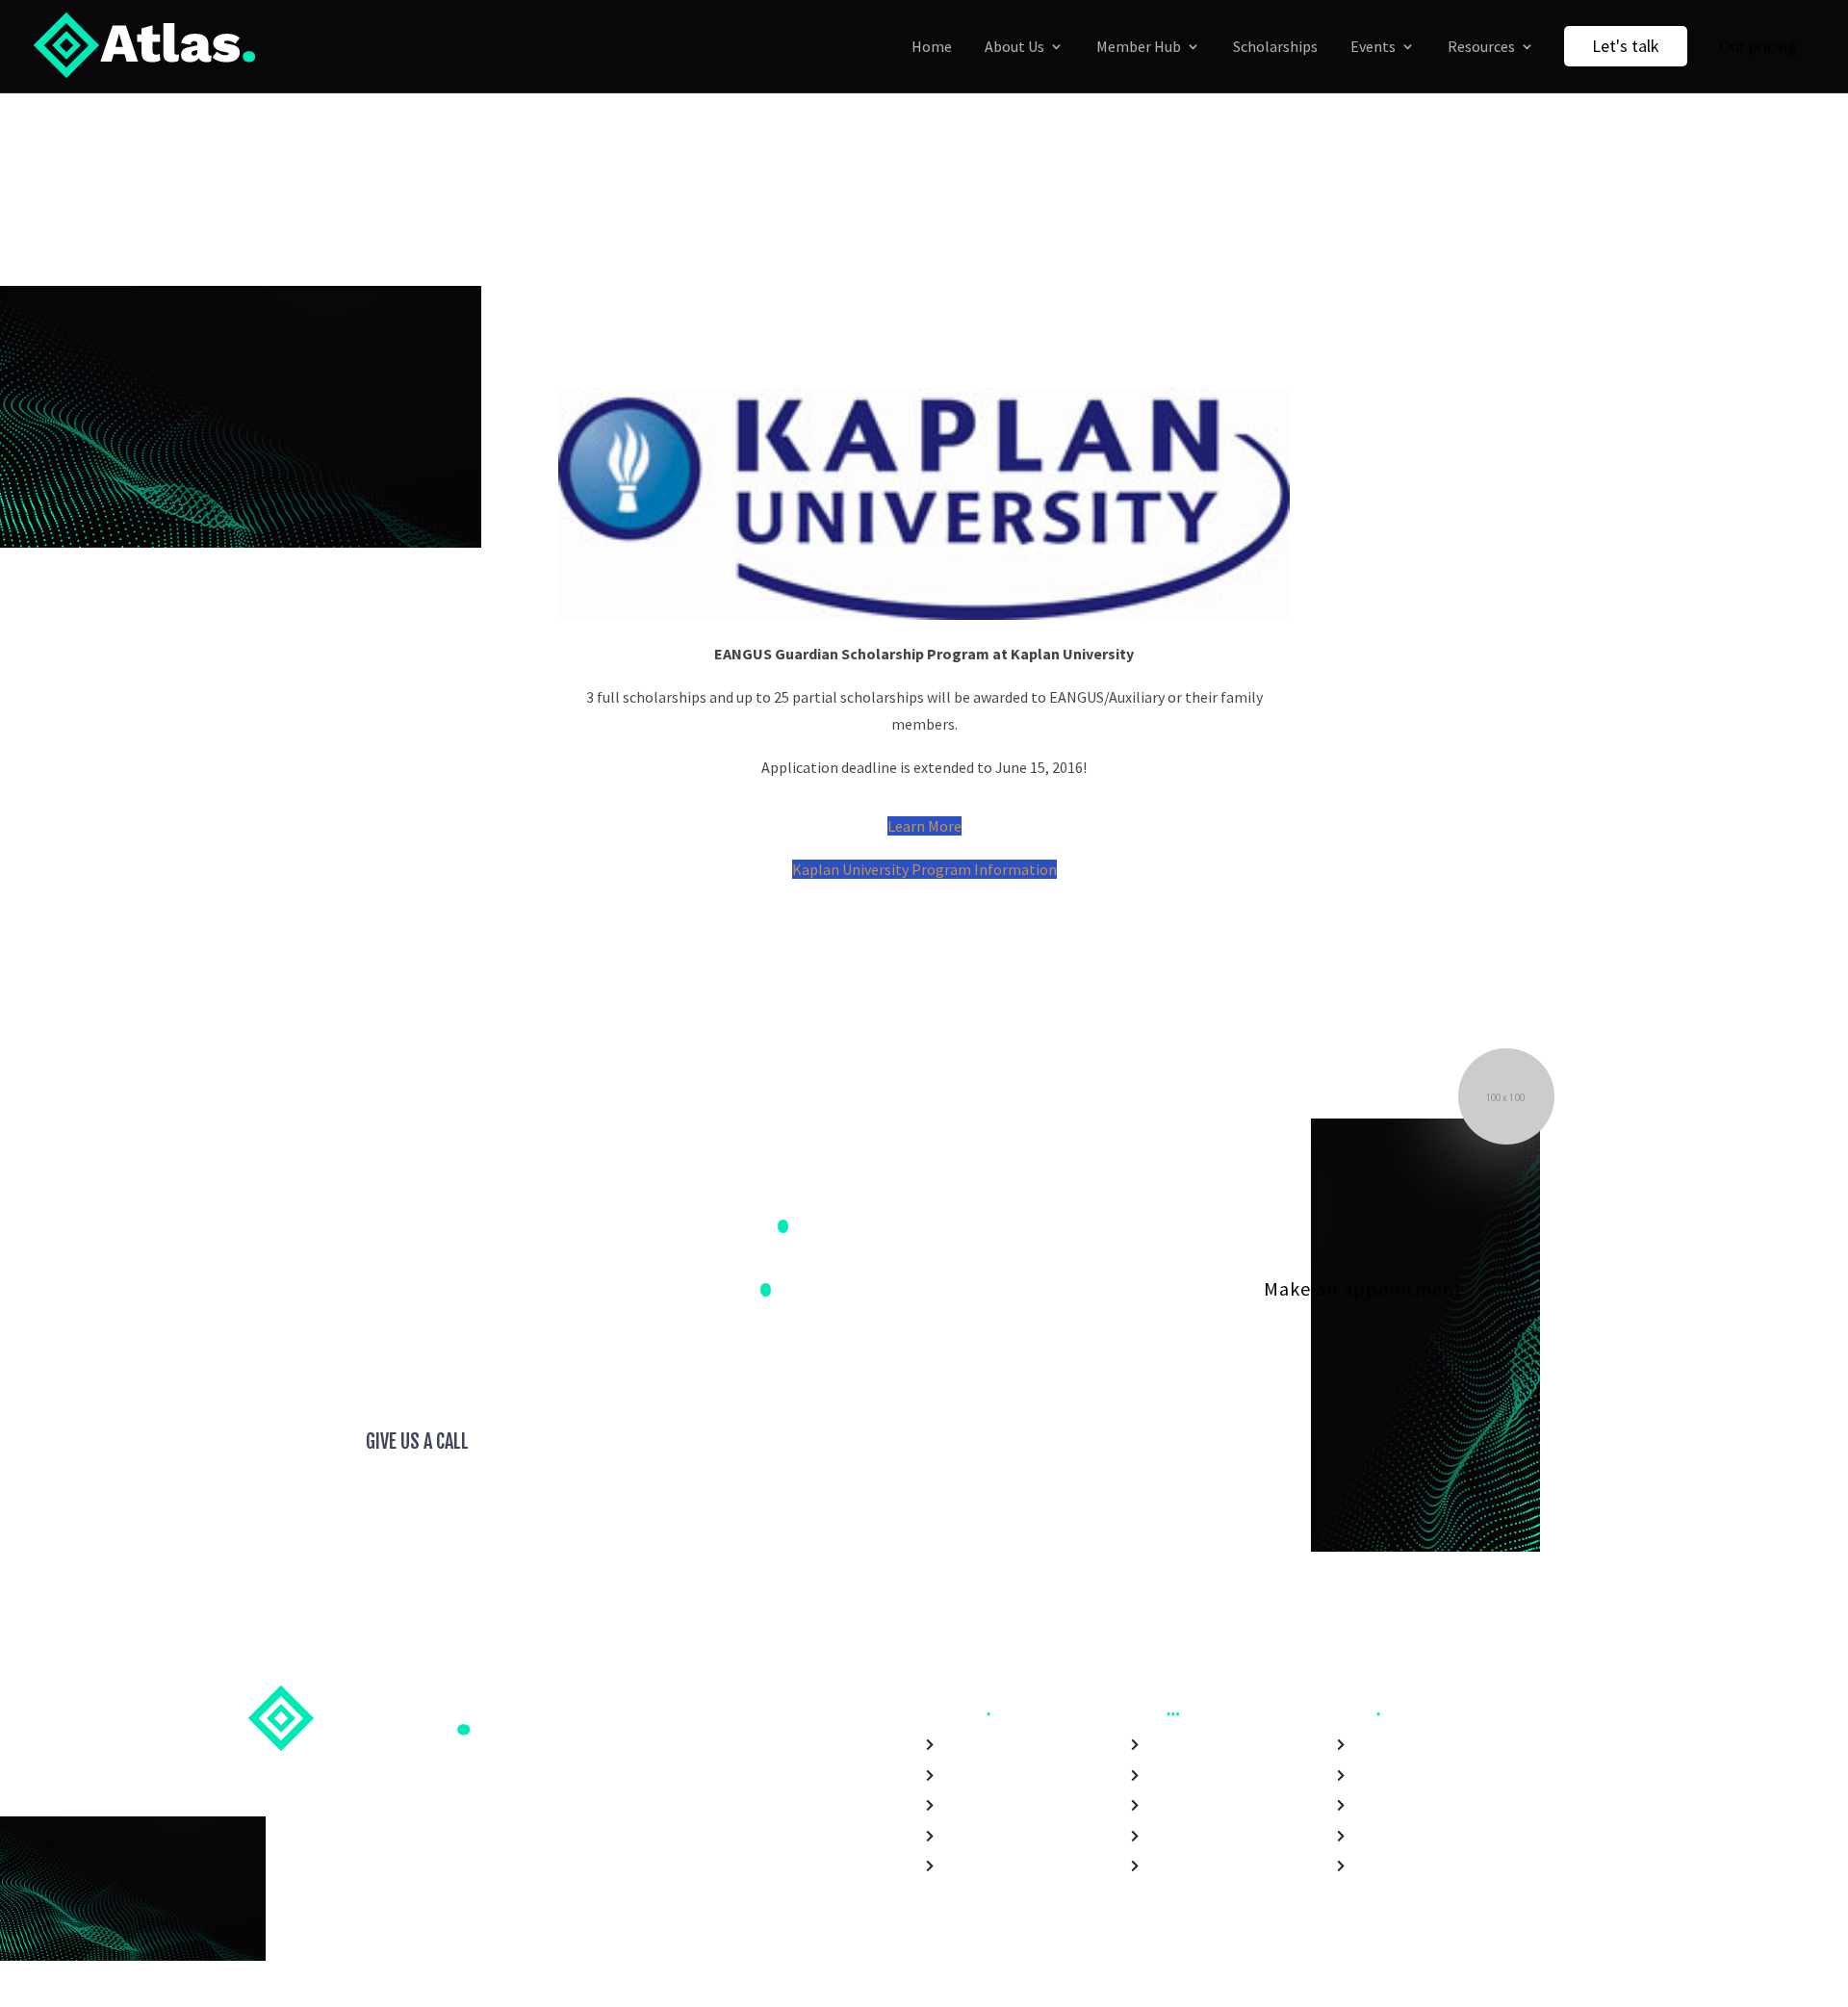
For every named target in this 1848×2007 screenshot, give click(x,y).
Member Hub (1139, 46)
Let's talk (1626, 46)
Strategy (970, 1807)
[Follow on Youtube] (1463, 1986)
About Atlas (1391, 1747)
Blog (1160, 1838)
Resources (1481, 46)
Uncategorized (965, 308)
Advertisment (988, 1868)
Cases (1165, 1807)
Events (1373, 46)
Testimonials (1190, 1777)
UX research (981, 1777)
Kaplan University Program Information (924, 869)
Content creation (1000, 1838)
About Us (1014, 46)
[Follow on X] (1394, 1986)
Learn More (924, 826)
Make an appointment (1363, 1288)
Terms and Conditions (1429, 1838)
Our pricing (1758, 46)
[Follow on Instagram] (1428, 1986)
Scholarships (1275, 46)
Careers (1377, 1777)
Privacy (1375, 1868)
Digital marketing (1001, 1747)
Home (932, 46)
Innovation (1388, 1807)
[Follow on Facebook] (1359, 1986)
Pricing (1168, 1868)
